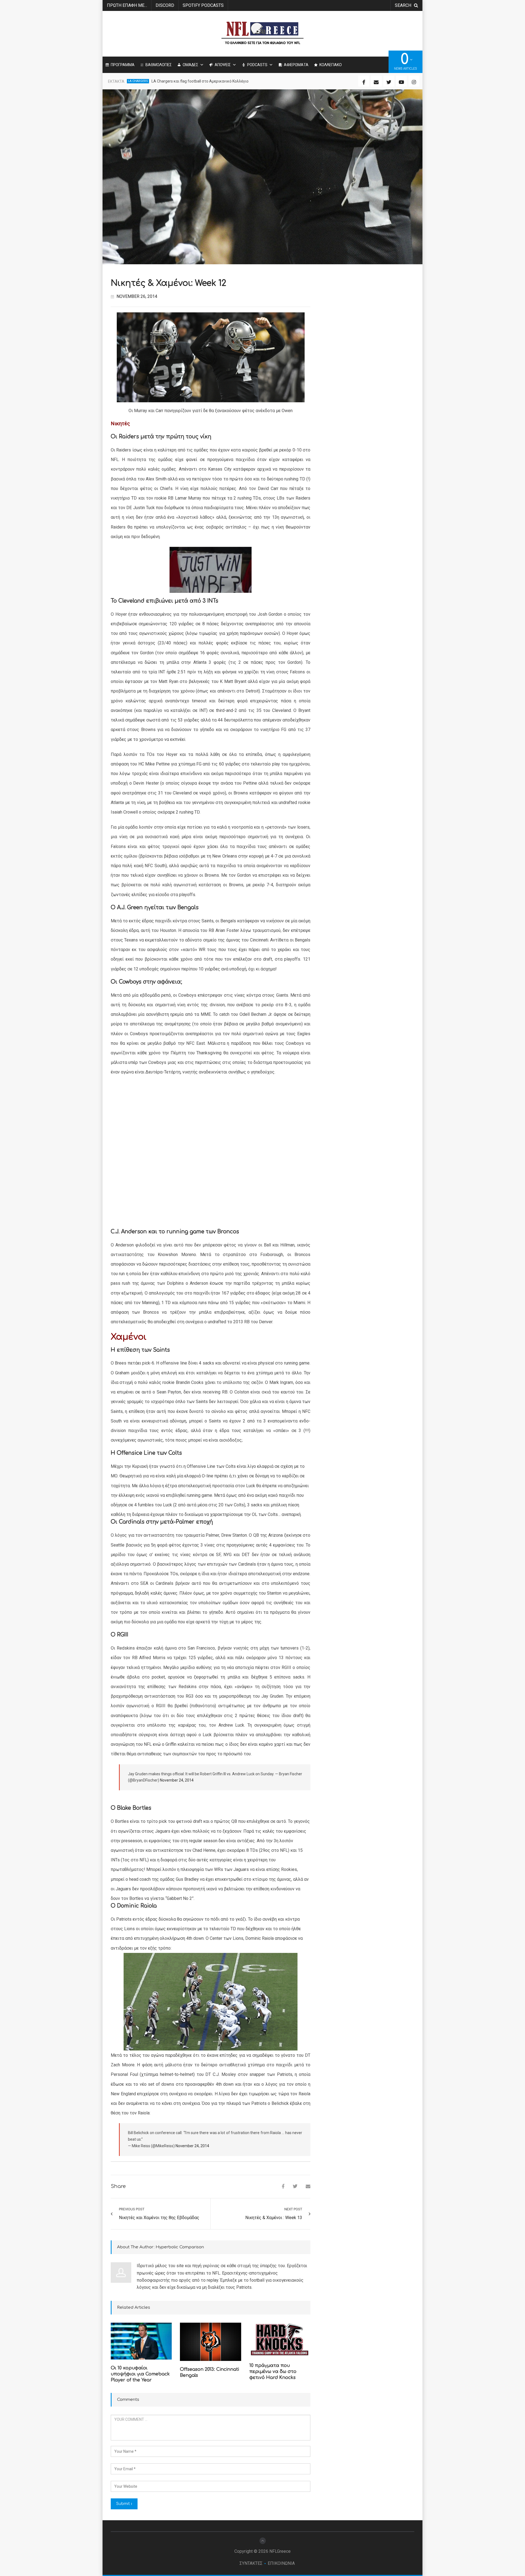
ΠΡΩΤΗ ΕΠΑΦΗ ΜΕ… (127, 5)
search (403, 5)
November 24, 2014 (177, 1780)
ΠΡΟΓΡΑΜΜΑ (123, 65)
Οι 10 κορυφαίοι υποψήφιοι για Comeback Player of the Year (140, 2374)
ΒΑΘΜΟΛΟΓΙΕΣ (159, 65)
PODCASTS (257, 65)
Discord (165, 5)
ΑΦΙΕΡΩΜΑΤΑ (296, 65)
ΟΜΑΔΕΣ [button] (190, 65)
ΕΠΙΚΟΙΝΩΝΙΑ (281, 2563)
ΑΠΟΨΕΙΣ (223, 65)
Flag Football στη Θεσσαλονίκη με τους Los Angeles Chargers (205, 81)
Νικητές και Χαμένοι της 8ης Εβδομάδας (159, 2218)
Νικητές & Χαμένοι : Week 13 (274, 2218)
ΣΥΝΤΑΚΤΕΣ (251, 2563)
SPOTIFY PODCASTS (203, 5)
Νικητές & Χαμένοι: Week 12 (168, 283)
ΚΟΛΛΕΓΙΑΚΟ (331, 65)
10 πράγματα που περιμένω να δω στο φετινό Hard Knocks (273, 2372)
